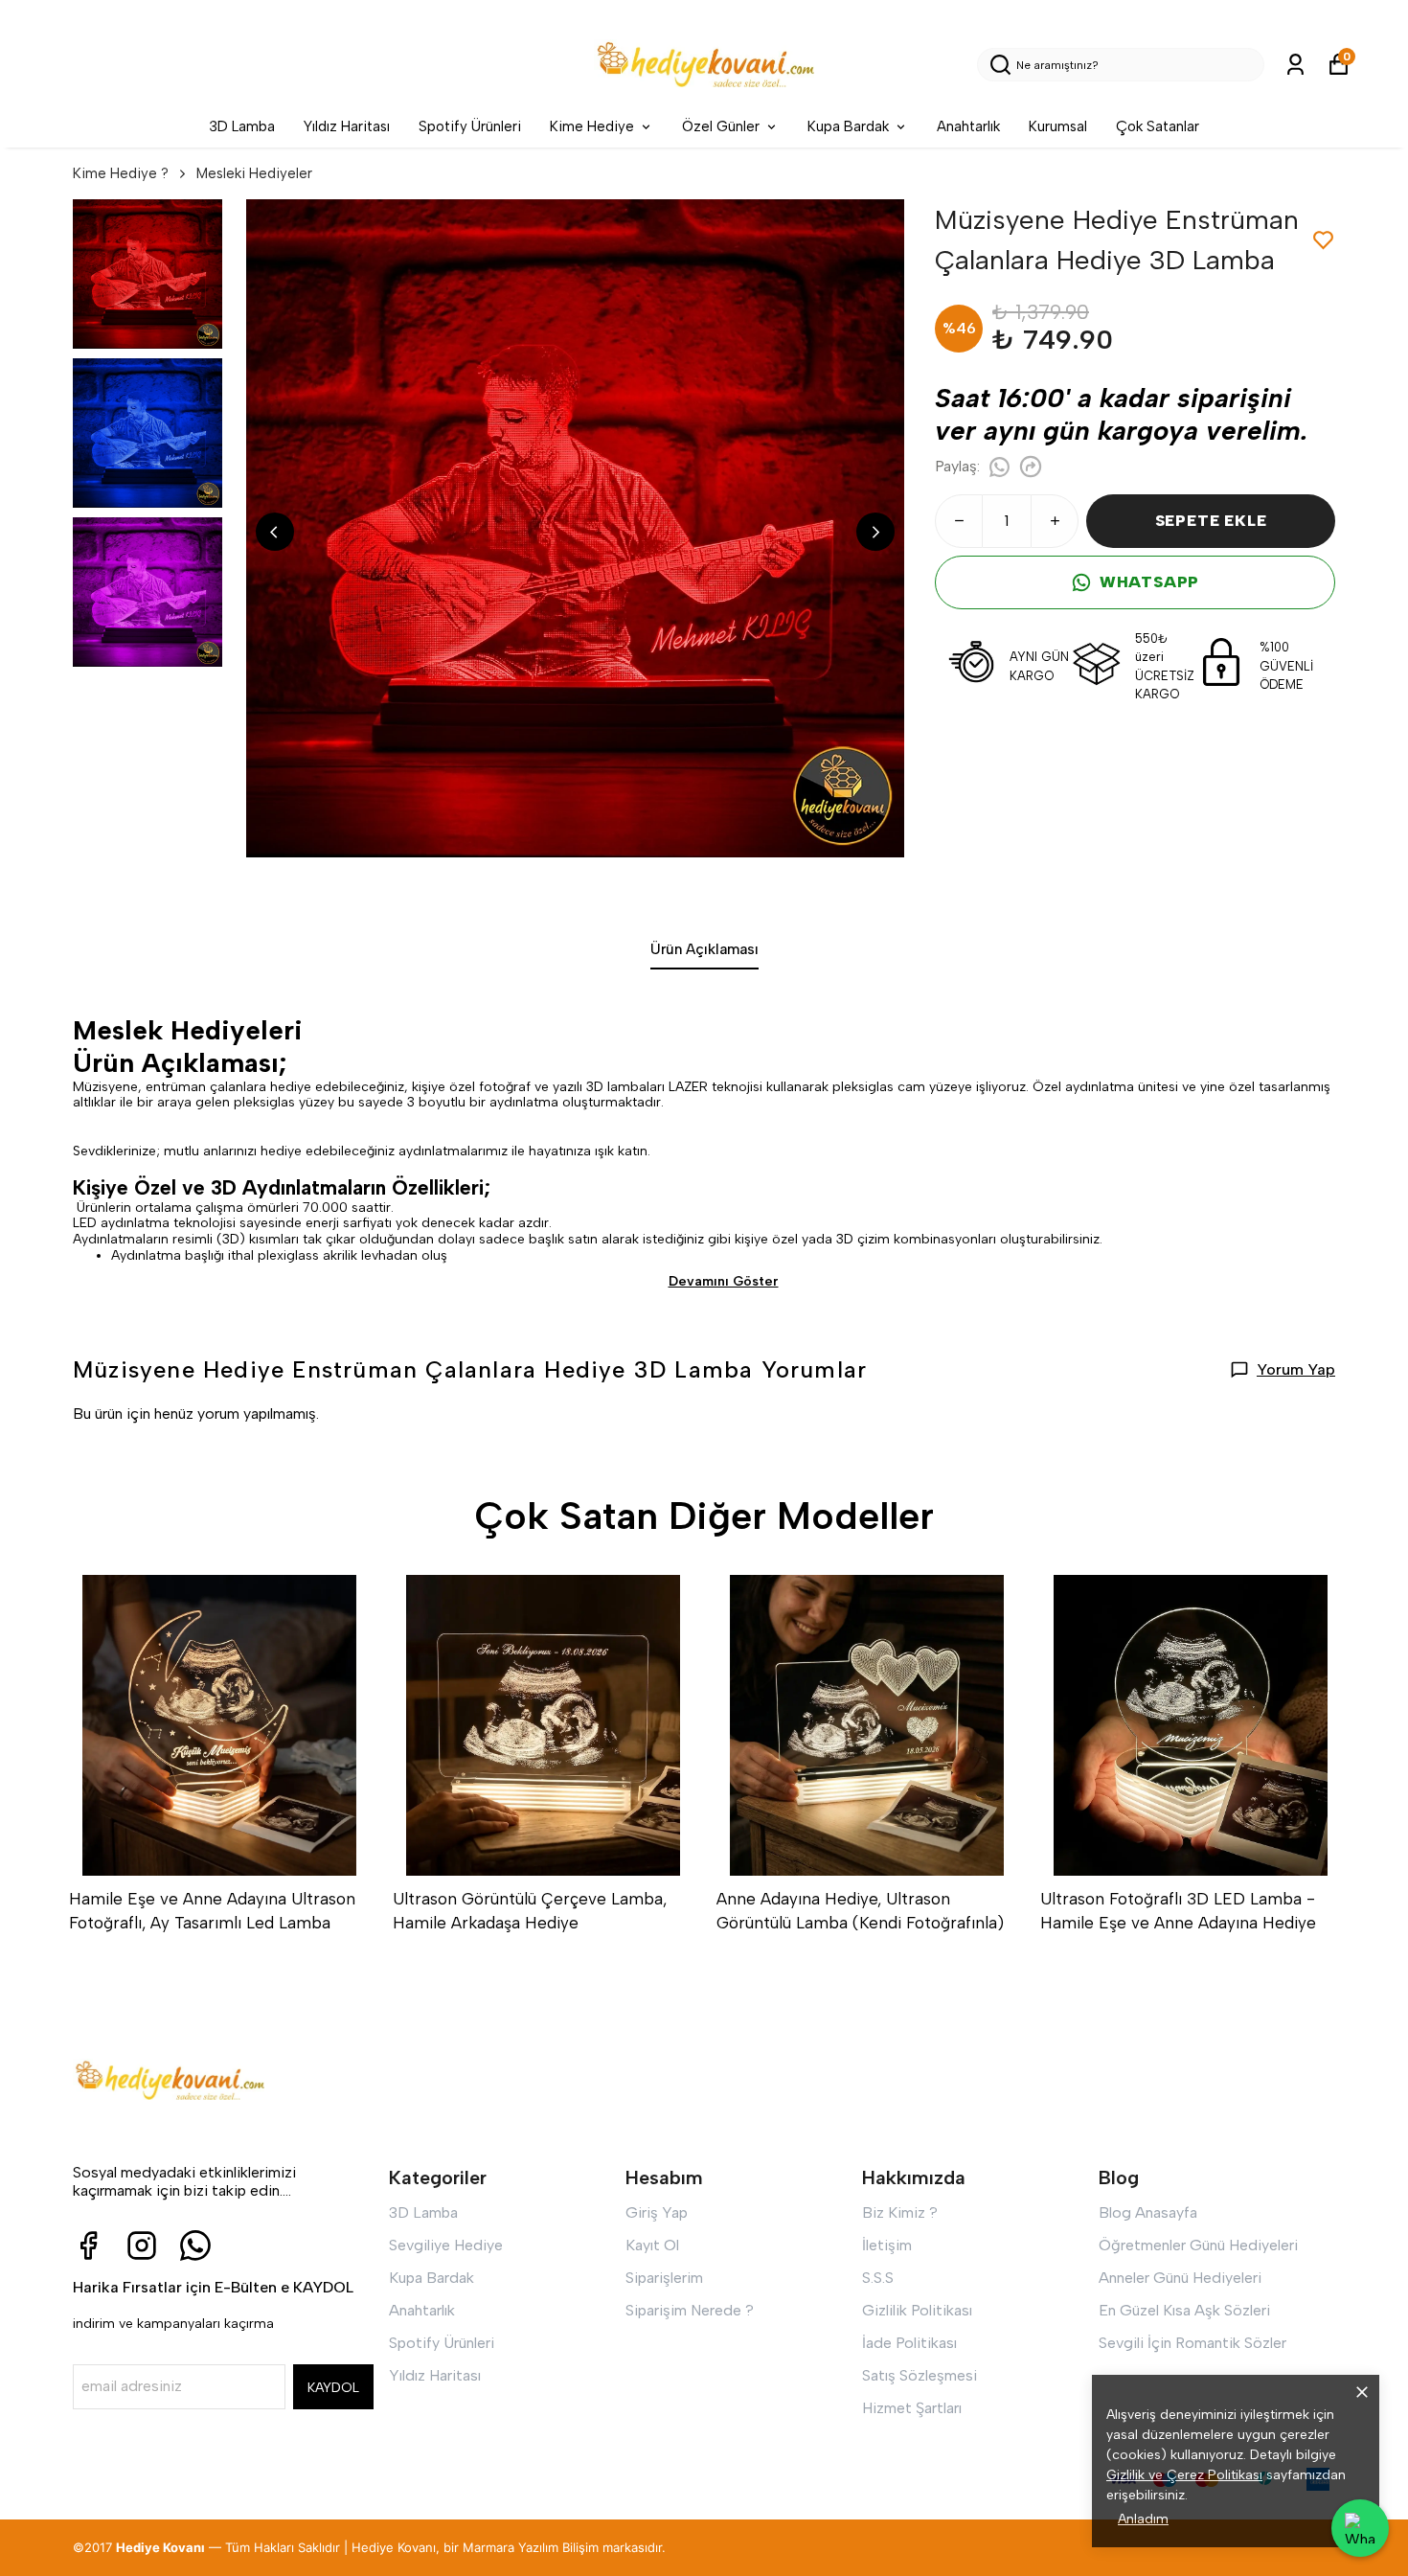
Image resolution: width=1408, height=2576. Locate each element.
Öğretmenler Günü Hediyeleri (1198, 2245)
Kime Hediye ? (121, 173)
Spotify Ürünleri (470, 126)
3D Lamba (242, 126)
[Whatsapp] (195, 2245)
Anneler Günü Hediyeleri (1180, 2278)
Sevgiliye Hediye (446, 2245)
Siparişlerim (664, 2278)
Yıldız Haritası (347, 126)
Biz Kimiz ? (900, 2212)
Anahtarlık (968, 126)
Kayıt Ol (652, 2245)
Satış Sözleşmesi (920, 2375)
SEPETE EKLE (1211, 521)
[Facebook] (88, 2245)
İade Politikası (909, 2343)
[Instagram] (142, 2245)
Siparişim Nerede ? (690, 2310)
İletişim (887, 2245)
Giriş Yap (657, 2212)
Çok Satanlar (1158, 126)
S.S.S (878, 2278)
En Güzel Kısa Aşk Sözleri (1184, 2310)
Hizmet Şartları (912, 2408)
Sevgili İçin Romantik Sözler (1192, 2343)
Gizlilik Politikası (917, 2310)
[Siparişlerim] (1295, 65)
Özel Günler (721, 126)
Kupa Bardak (848, 126)
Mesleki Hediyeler (254, 173)
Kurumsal (1058, 126)
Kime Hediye (592, 126)
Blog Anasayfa (1148, 2212)
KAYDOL (333, 2388)
